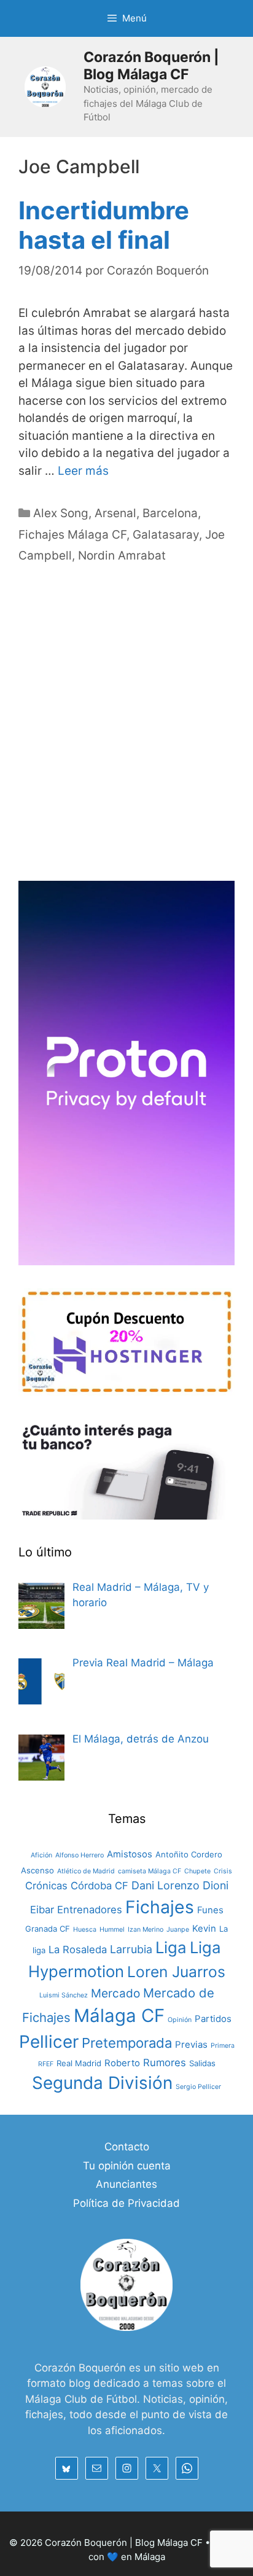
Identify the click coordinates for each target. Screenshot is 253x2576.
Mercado (115, 1993)
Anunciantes (126, 2184)
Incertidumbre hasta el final (104, 225)
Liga (171, 1947)
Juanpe (178, 1930)
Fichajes (160, 1907)
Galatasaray (166, 535)
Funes (210, 1910)
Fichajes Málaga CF (72, 535)
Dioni (216, 1885)
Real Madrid (79, 2063)
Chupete (197, 1871)
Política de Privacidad (126, 2203)
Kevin (204, 1928)
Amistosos (130, 1854)
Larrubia (131, 1949)
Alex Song (61, 513)
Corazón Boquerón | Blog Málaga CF (151, 66)
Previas (191, 2044)
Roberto (122, 2063)
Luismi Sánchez (64, 1995)
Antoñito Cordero (189, 1854)
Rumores (165, 2063)
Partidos (213, 2019)
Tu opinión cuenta (127, 2166)
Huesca (85, 1930)
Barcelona (170, 513)
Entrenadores (90, 1910)
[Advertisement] (126, 736)
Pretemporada (127, 2043)
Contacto (127, 2147)
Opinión (180, 2020)
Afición (41, 1855)
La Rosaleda (78, 1950)
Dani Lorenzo (165, 1885)
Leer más (83, 471)
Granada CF (48, 1929)
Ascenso (37, 1870)
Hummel (112, 1930)
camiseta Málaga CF (150, 1871)
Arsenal (115, 513)
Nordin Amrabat (122, 556)
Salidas (202, 2063)
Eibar (42, 1910)
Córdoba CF (99, 1886)
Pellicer (49, 2042)
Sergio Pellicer (198, 2087)
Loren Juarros (176, 1972)
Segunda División (102, 2083)
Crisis (223, 1871)
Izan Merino (146, 1930)
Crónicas (46, 1886)
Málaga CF (119, 2016)
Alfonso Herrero (80, 1855)
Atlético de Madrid (86, 1871)
